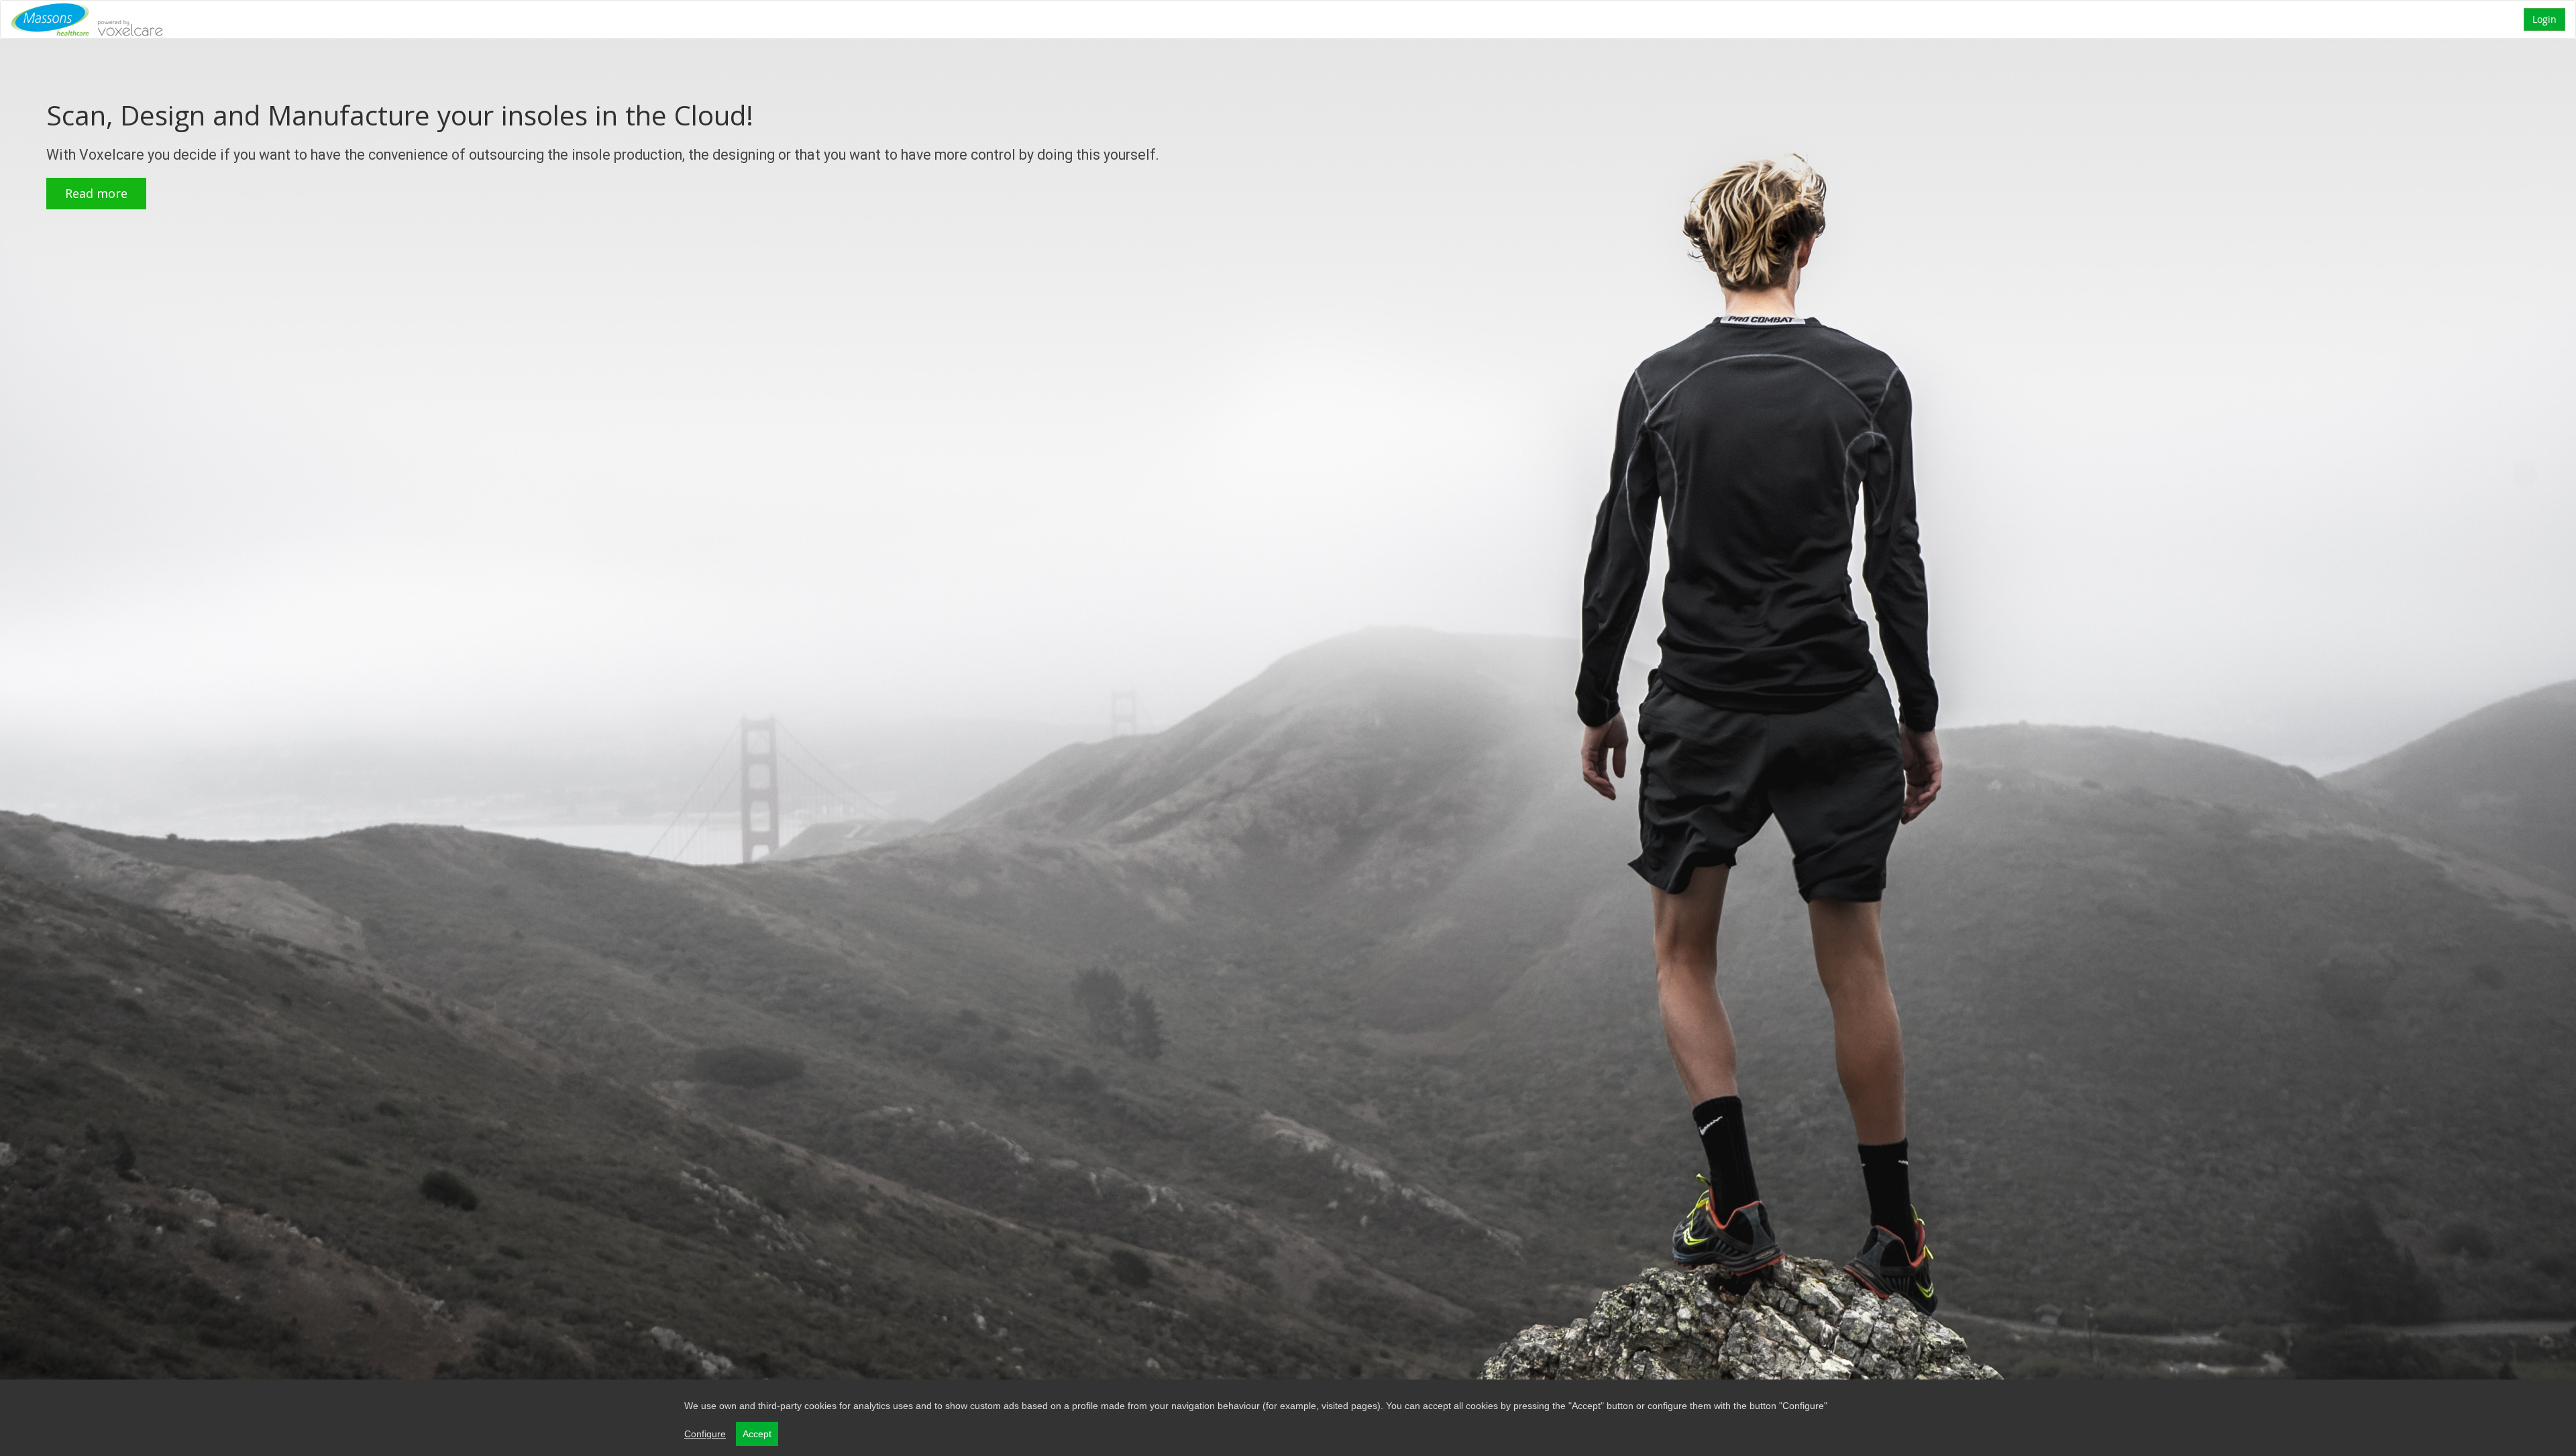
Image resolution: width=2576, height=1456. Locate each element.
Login (2544, 19)
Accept (757, 1434)
